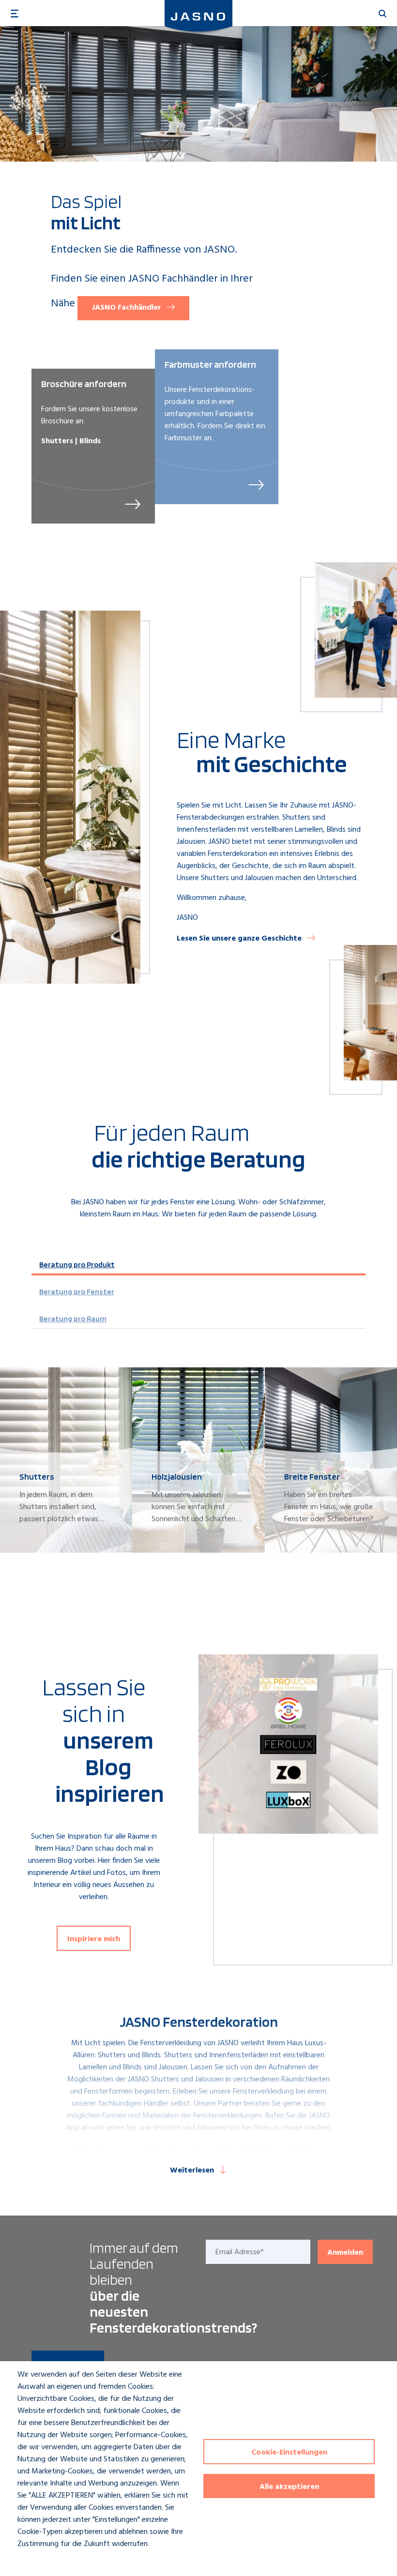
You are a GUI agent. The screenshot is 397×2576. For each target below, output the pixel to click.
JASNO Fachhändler (127, 308)
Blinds (151, 2055)
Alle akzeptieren (289, 2487)
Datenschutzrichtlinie (43, 2562)
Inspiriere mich (94, 1939)
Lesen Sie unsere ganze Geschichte (239, 939)
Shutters (112, 2055)
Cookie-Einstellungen (289, 2453)
